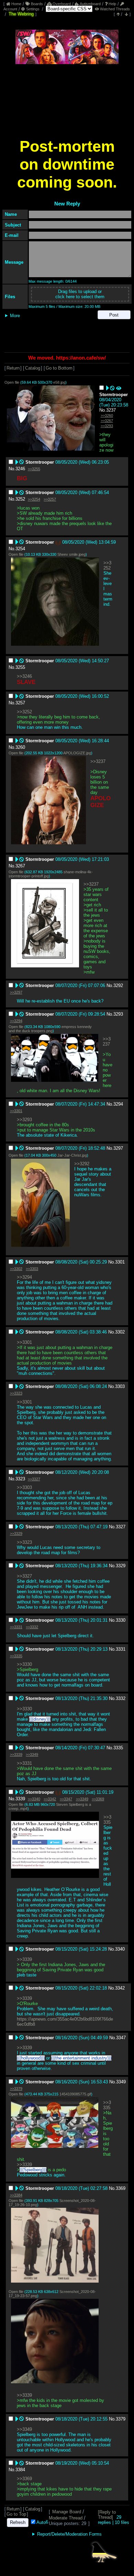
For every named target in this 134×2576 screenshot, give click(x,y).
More (15, 316)
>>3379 (16, 2089)
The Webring (21, 14)
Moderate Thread (66, 2518)
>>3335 (16, 1656)
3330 (121, 1620)
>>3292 (82, 1164)
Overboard (61, 4)
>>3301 (16, 1111)
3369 (121, 2188)
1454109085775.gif (75, 2094)
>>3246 (24, 676)
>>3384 (16, 2195)
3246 (20, 469)
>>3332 (32, 1627)
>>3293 (107, 426)
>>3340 (34, 1799)
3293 (118, 1014)
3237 (111, 410)
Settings (33, 9)
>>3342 (50, 1799)
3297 (118, 1148)
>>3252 (107, 565)
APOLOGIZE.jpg (77, 753)
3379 (121, 2419)
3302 (120, 1332)
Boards (36, 4)
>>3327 (34, 1479)
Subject (13, 225)
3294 (118, 1104)
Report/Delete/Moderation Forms (69, 2534)
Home (16, 4)
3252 (20, 499)
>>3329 (16, 1533)
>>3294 (16, 1021)
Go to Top (16, 2514)
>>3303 (32, 1269)
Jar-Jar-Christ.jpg (72, 1155)
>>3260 (107, 415)
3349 (121, 2082)
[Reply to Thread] (107, 2515)
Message (14, 262)
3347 (121, 2038)
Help (112, 4)
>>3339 (16, 1754)
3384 (20, 2470)
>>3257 (50, 499)
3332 (121, 1698)
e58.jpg (59, 382)
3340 (120, 1949)
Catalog (33, 368)
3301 (120, 1262)
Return (13, 368)
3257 (20, 703)
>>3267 (107, 421)
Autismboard (90, 4)
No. (103, 410)
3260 (20, 747)
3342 (120, 1988)
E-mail (12, 235)
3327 (121, 1527)
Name (11, 214)
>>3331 (16, 1627)
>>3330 (24, 1664)
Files (10, 297)
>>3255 (34, 469)
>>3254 (34, 499)
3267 (20, 866)
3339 (20, 1799)
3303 (120, 1386)
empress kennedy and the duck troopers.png (50, 1029)
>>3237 (98, 761)
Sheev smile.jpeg (71, 554)
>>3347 (66, 1799)
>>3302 (16, 1269)
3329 (121, 1566)
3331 (121, 1649)
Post (114, 315)
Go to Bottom (59, 368)
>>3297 (16, 992)
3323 (20, 1479)
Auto (41, 2522)
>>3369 (98, 1799)
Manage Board (67, 2512)
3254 (20, 549)
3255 (20, 667)
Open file (12, 382)
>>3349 (32, 1754)
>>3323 (16, 1393)
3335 (118, 1748)
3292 (118, 985)
